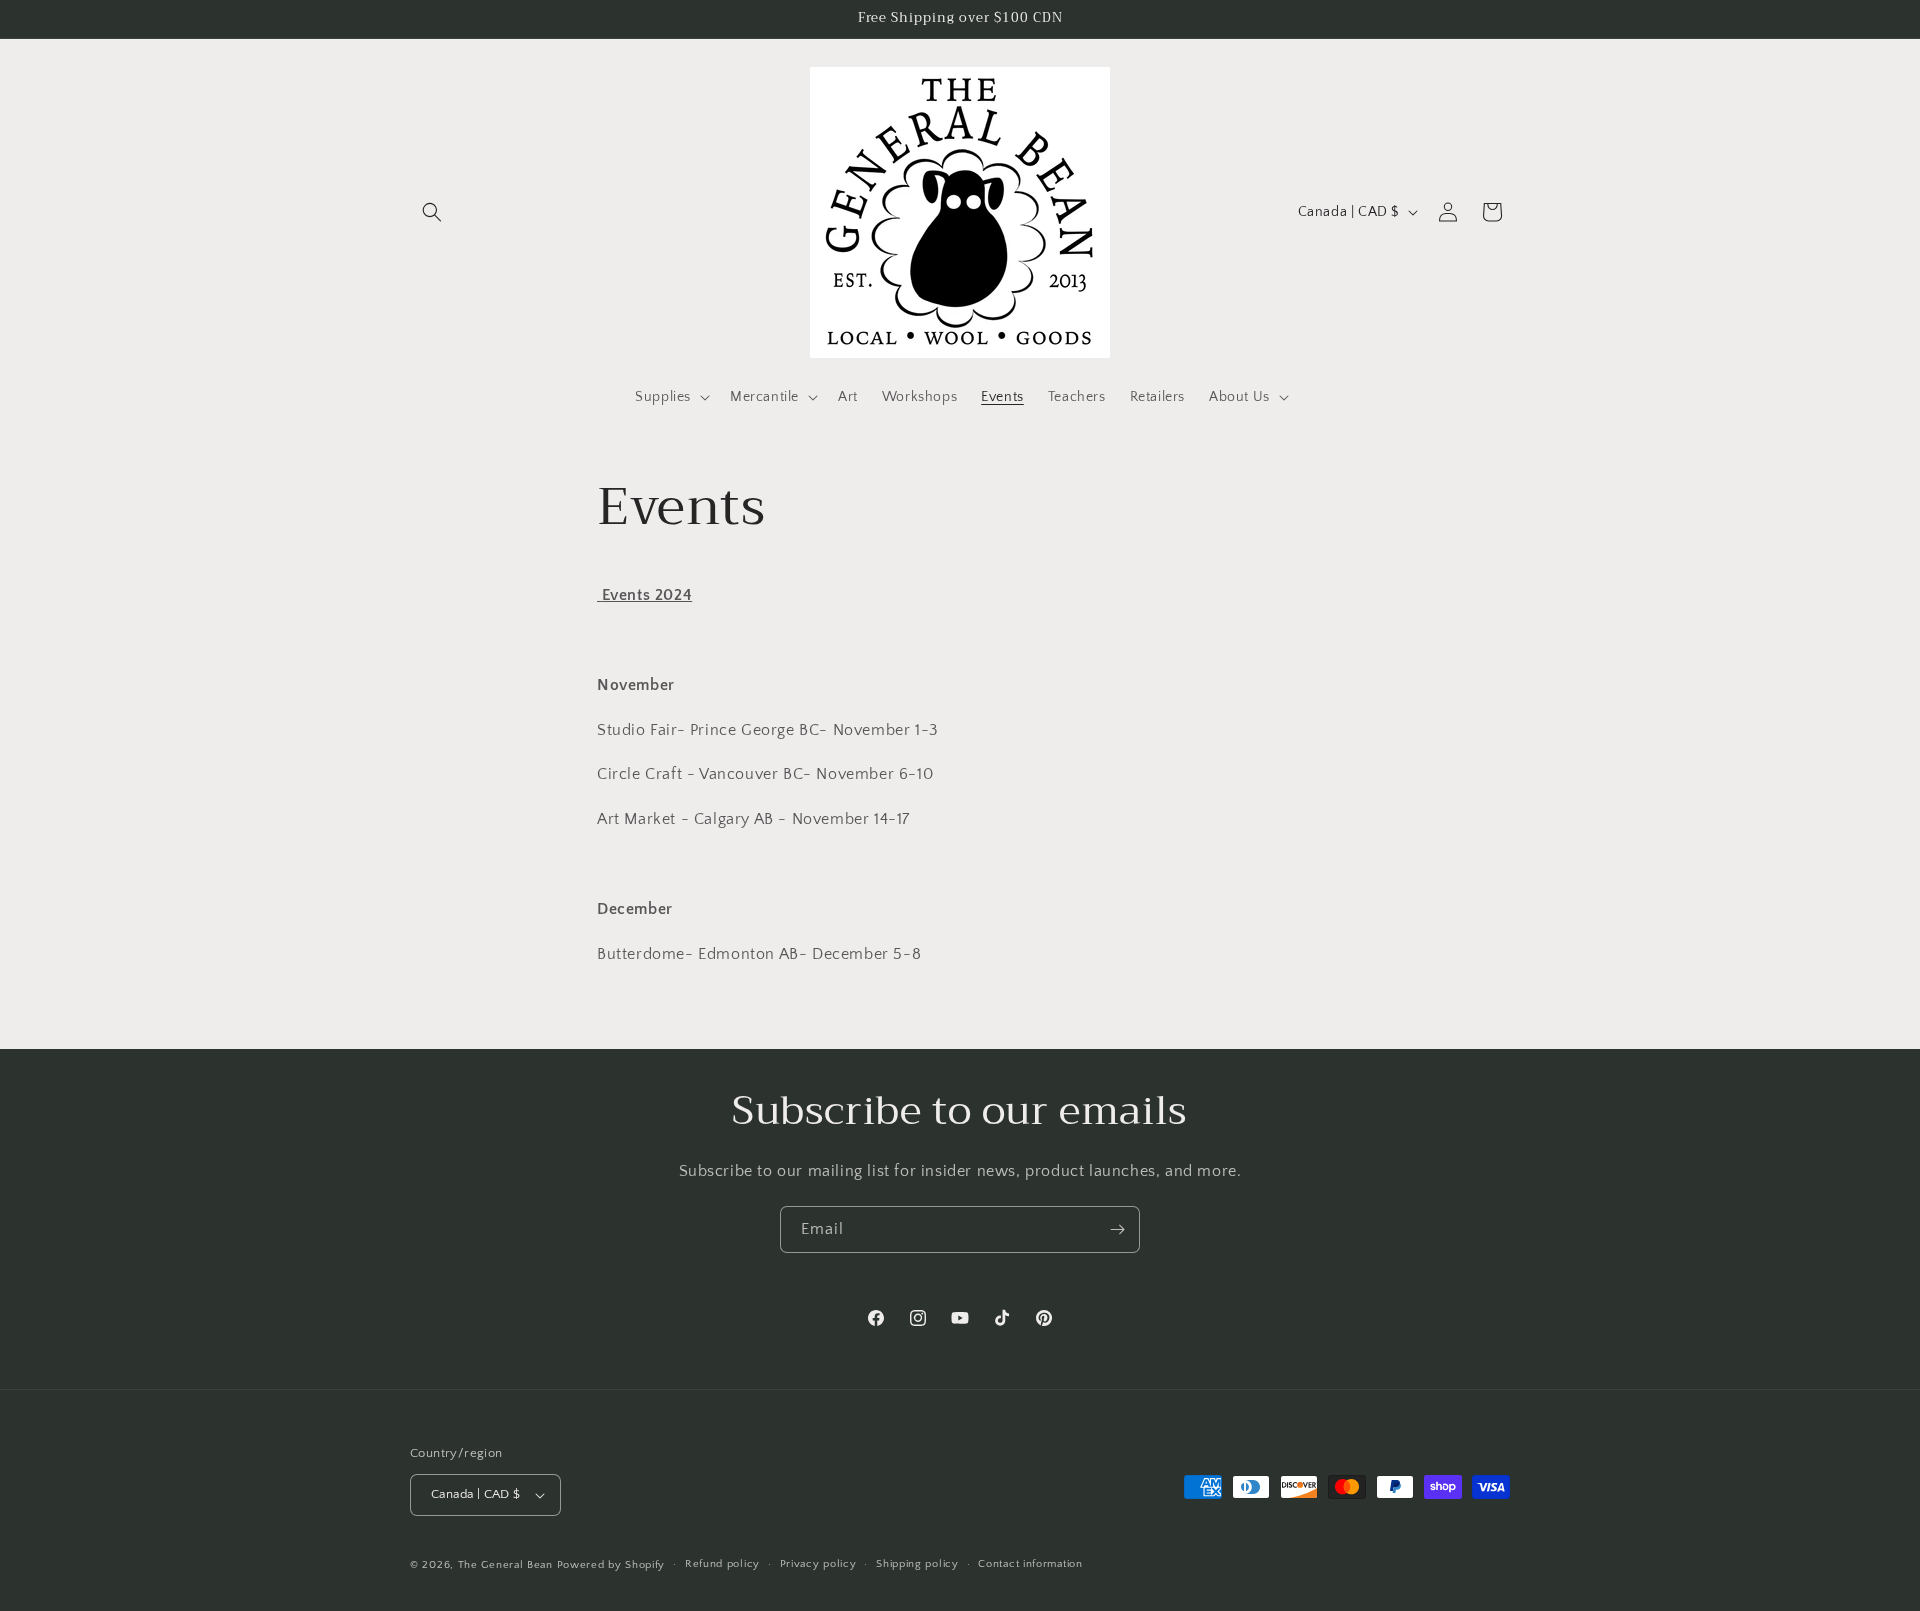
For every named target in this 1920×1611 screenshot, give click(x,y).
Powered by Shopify (611, 1565)
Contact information (1030, 1564)
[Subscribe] (1117, 1229)
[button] (432, 212)
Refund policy (722, 1564)
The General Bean (505, 1565)
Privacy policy (818, 1564)
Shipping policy (917, 1564)
